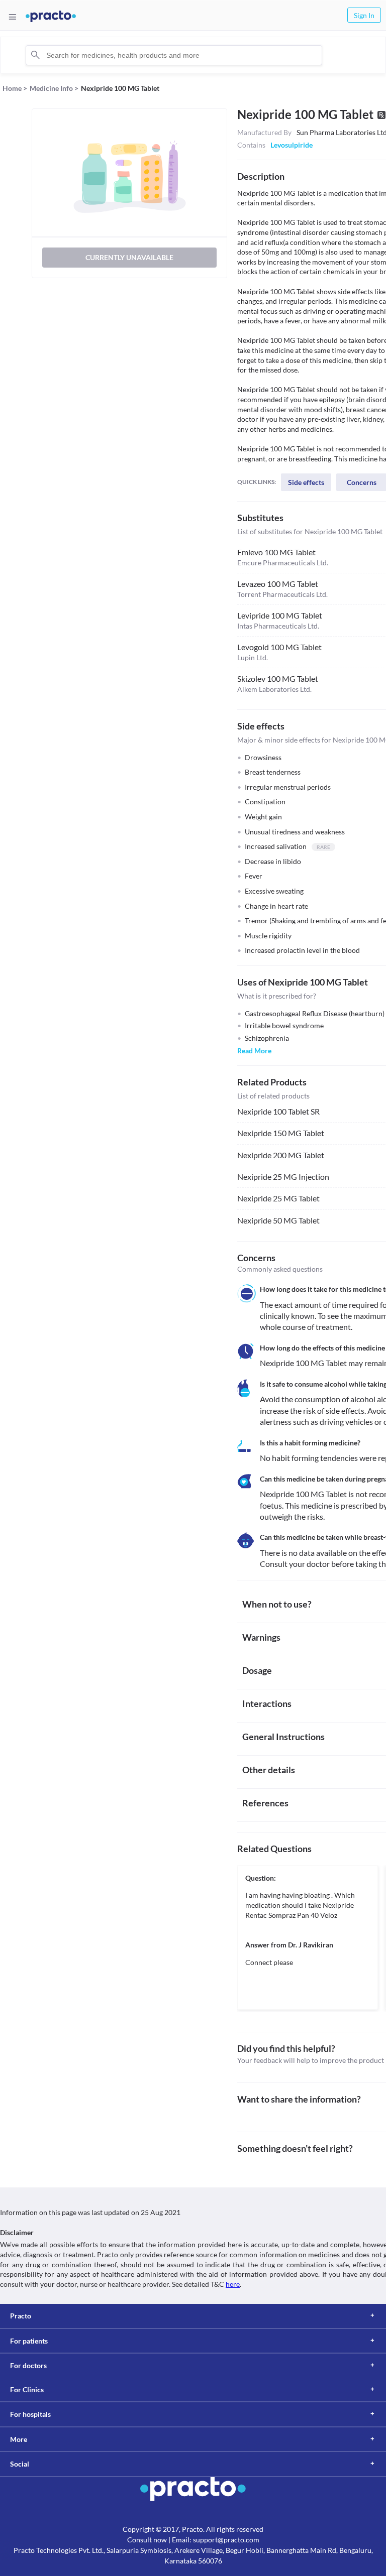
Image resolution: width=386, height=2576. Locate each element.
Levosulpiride (292, 145)
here (233, 2284)
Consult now (147, 2540)
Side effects (306, 482)
